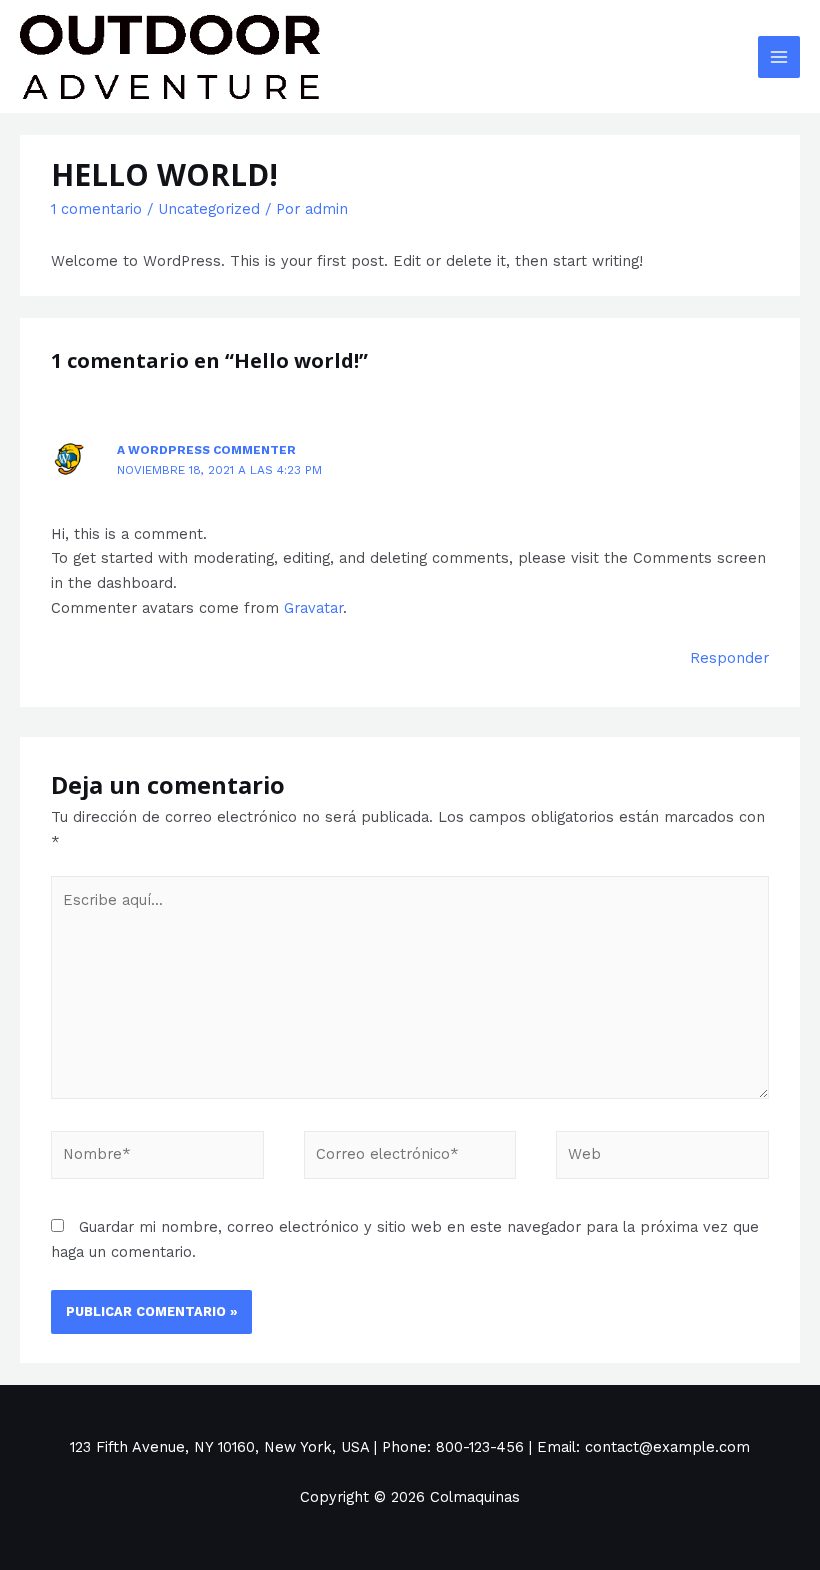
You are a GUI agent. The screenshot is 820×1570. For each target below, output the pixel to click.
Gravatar (313, 608)
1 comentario (96, 209)
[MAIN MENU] (779, 57)
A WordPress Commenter (206, 450)
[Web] (662, 1159)
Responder (729, 658)
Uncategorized (209, 209)
